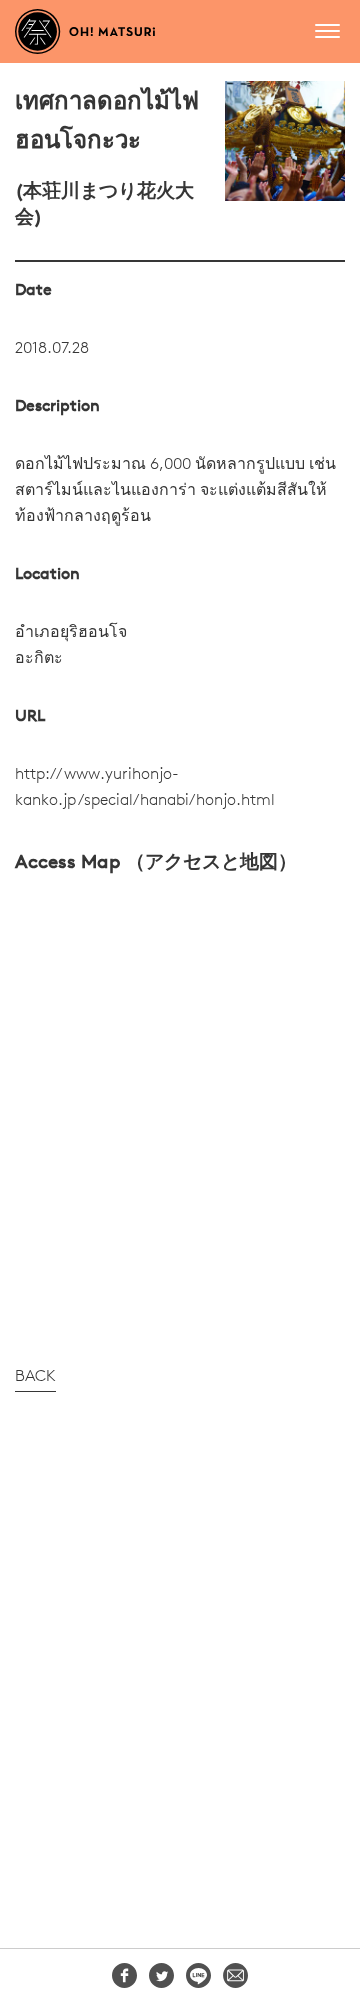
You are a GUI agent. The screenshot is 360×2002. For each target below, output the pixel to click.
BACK (35, 1377)
